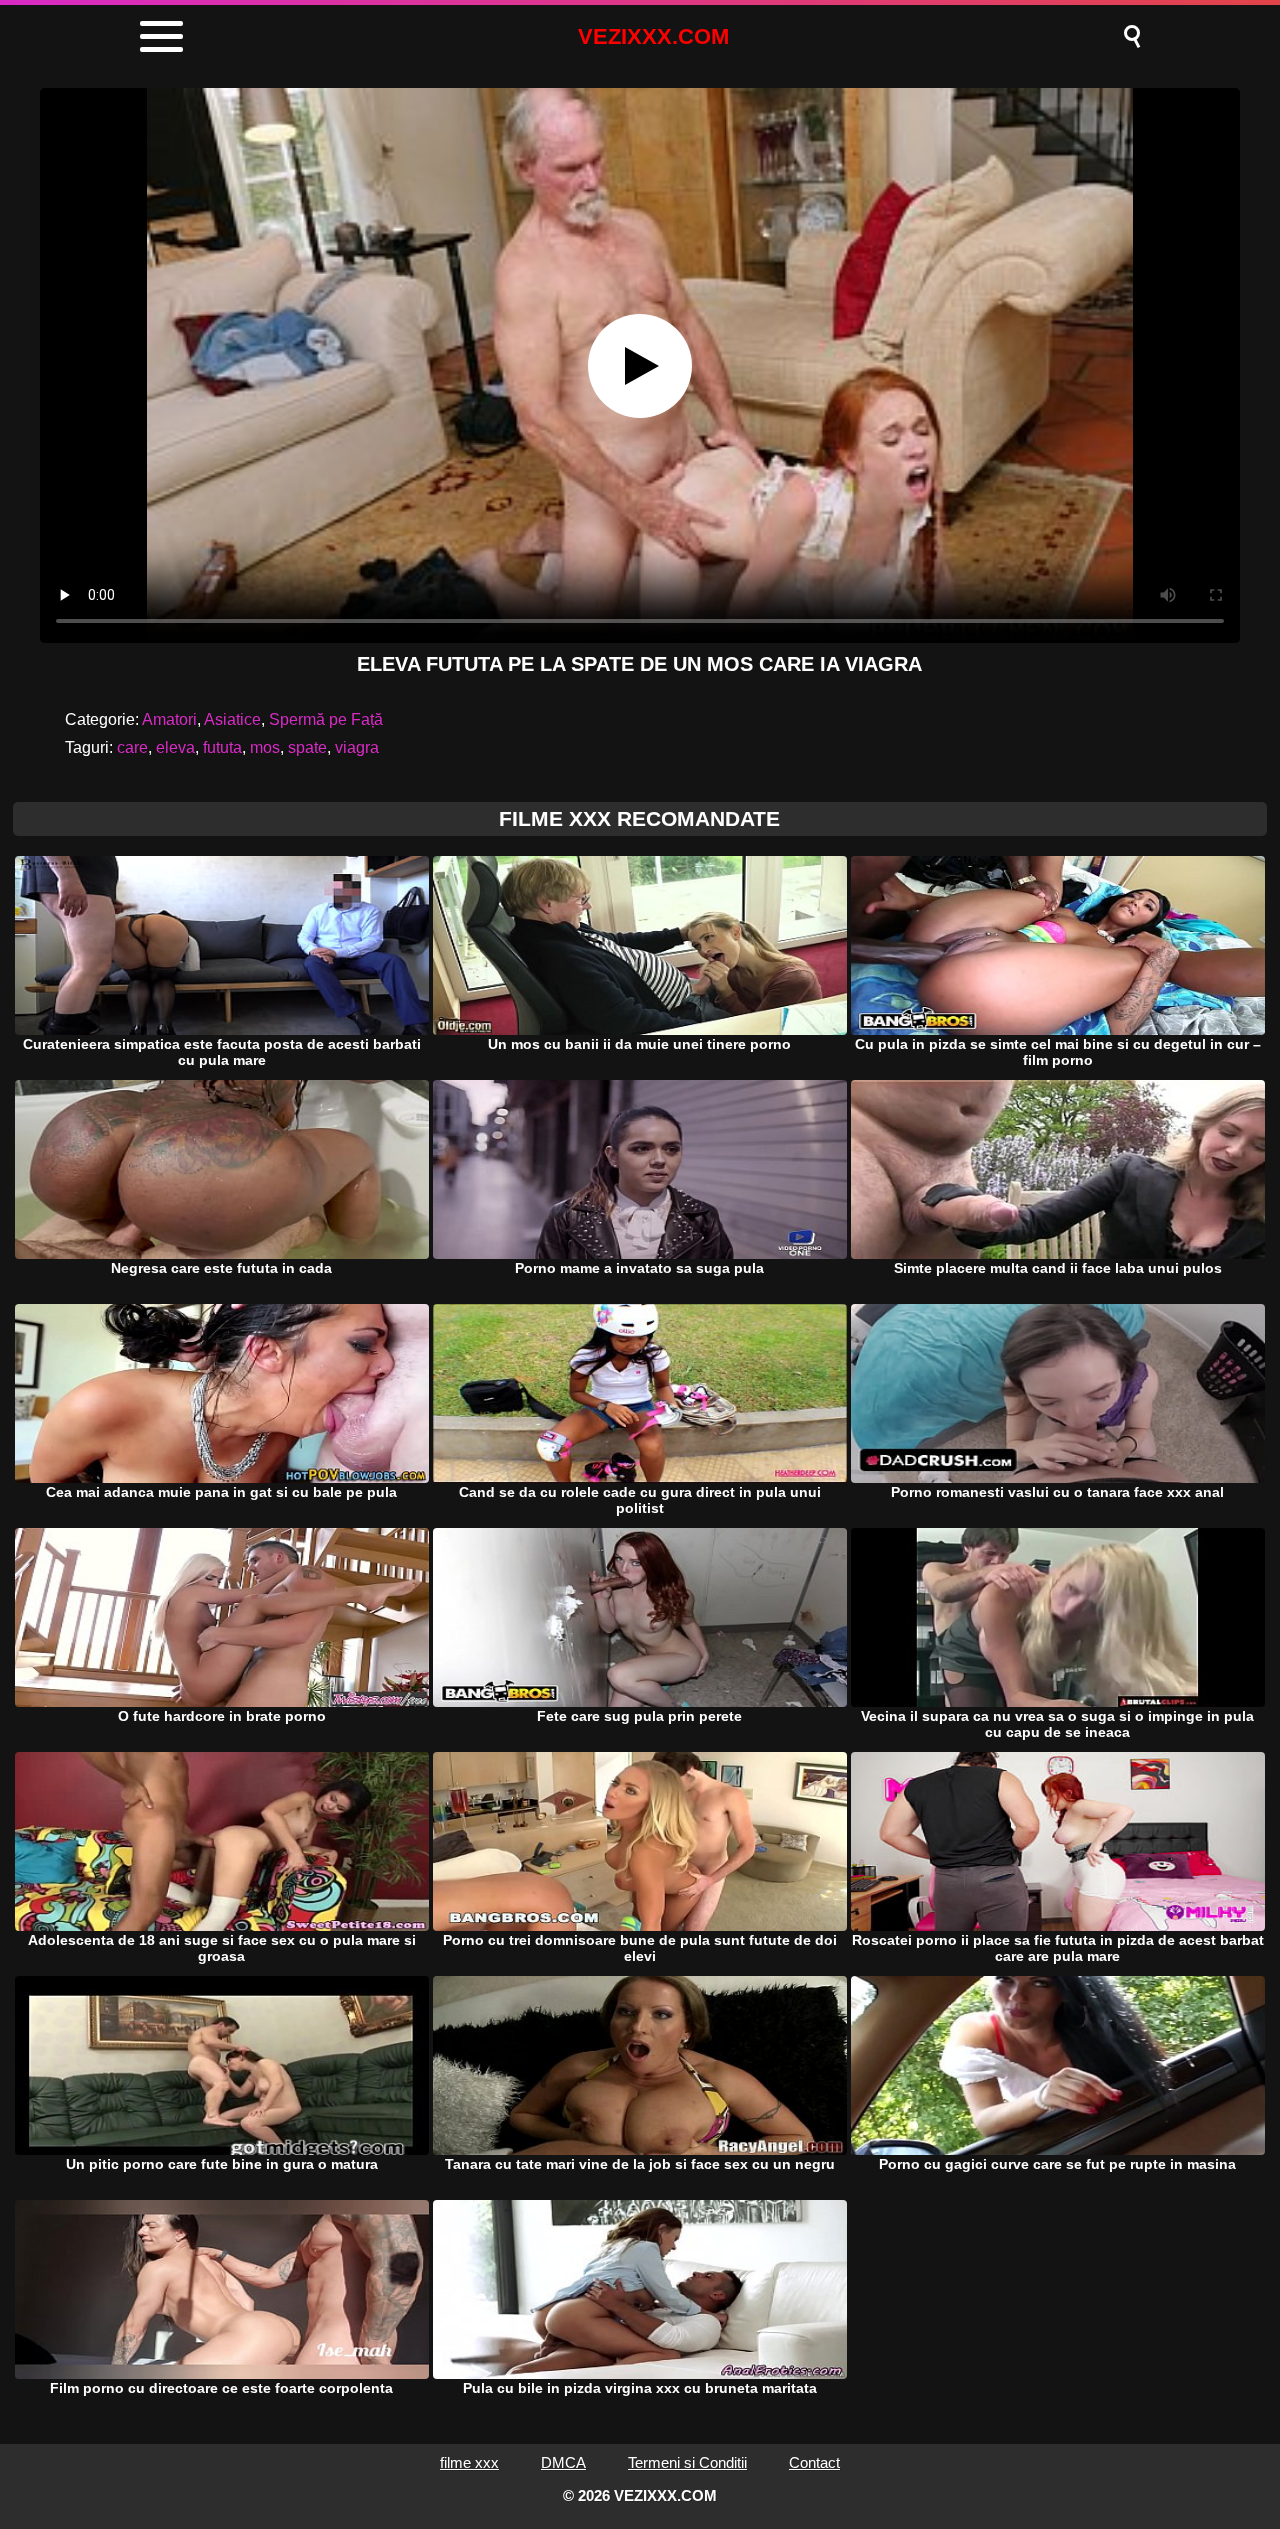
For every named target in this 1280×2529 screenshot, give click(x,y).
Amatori (169, 719)
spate (307, 747)
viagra (357, 747)
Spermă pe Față (326, 719)
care (132, 747)
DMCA (563, 2462)
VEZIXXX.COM (653, 36)
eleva (175, 747)
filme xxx (469, 2462)
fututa (222, 747)
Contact (814, 2462)
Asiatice (232, 719)
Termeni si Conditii (687, 2462)
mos (265, 747)
